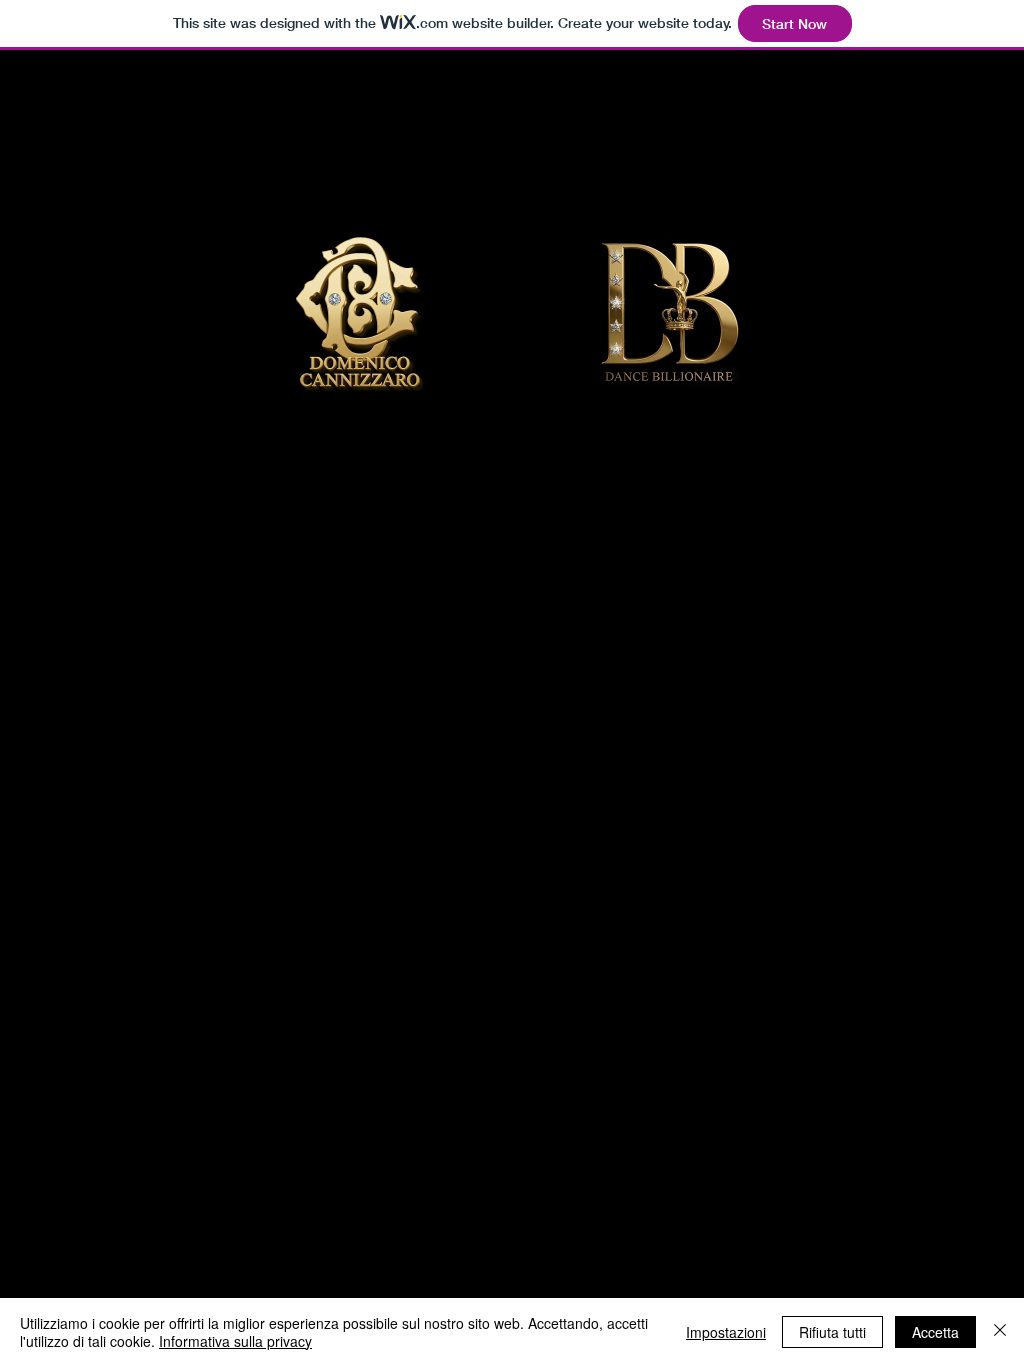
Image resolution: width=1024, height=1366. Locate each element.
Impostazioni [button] (726, 1332)
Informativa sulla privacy (235, 1341)
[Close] (1000, 1332)
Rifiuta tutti (832, 1332)
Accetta (935, 1332)
